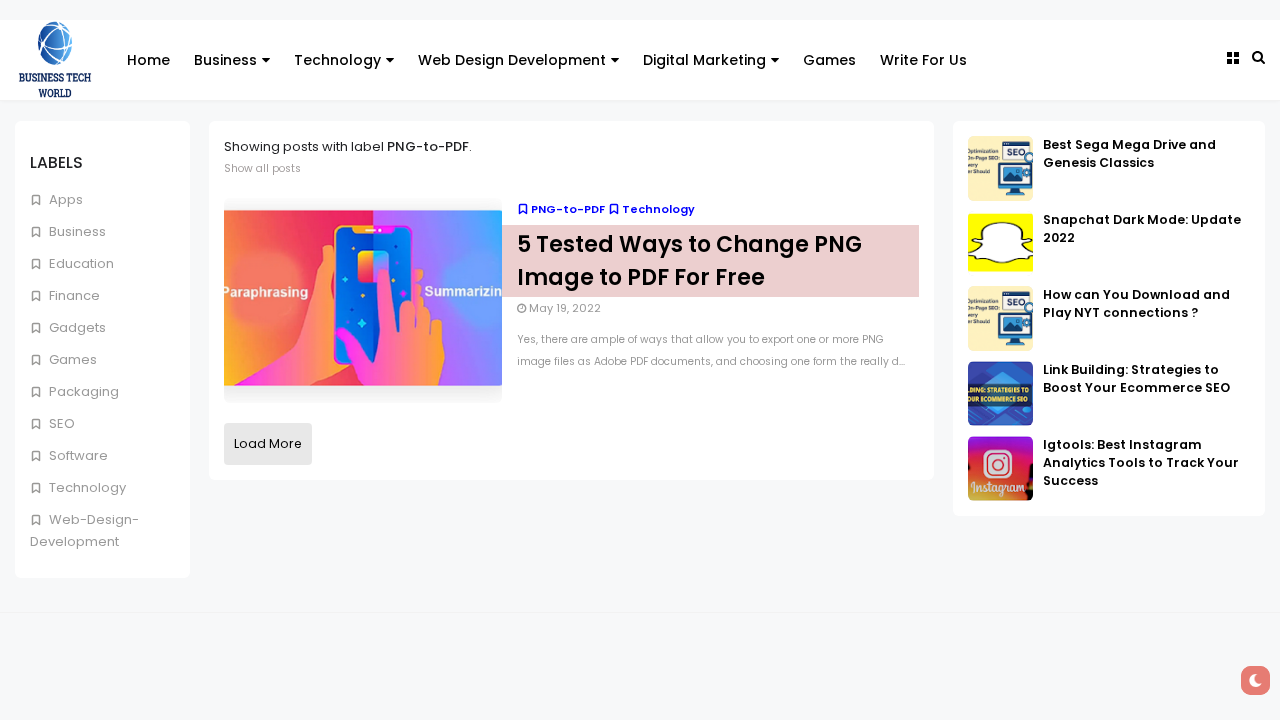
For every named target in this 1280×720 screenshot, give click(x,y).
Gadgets (76, 327)
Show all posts (262, 168)
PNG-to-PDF (568, 209)
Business (225, 60)
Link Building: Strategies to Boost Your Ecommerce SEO (1136, 378)
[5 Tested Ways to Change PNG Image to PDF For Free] (363, 299)
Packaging (82, 391)
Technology (337, 60)
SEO (60, 423)
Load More (268, 443)
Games (829, 60)
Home (148, 60)
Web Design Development (512, 60)
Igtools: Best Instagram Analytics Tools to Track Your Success (1141, 462)
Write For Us (923, 60)
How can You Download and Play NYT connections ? (1136, 303)
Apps (64, 199)
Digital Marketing (704, 60)
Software (77, 455)
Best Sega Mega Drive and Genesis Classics (1129, 153)
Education (80, 263)
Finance (73, 295)
